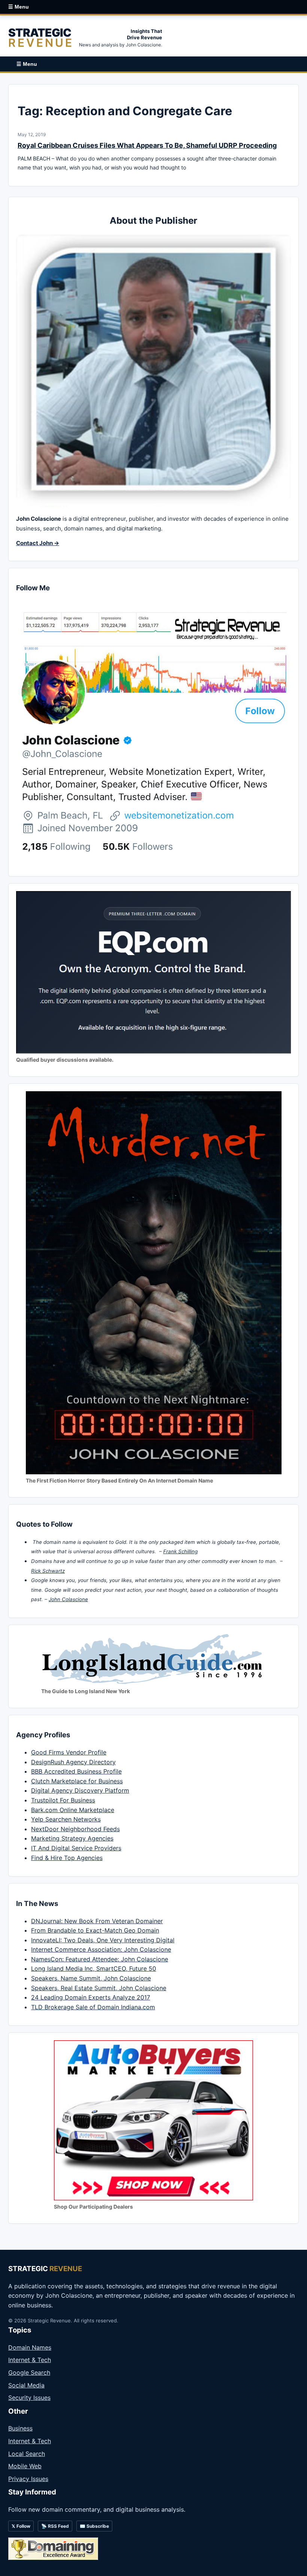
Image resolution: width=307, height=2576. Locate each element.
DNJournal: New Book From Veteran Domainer (97, 1921)
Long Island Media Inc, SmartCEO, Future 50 (94, 1968)
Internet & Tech (30, 2360)
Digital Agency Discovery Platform (80, 1790)
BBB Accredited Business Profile (76, 1771)
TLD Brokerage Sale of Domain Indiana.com (93, 2007)
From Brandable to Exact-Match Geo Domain (95, 1930)
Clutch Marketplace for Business (77, 1781)
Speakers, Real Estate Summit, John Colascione (99, 1988)
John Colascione (68, 1599)
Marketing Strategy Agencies (72, 1838)
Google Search (29, 2372)
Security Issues (29, 2398)
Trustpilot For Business (63, 1800)
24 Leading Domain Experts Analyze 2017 (91, 1997)
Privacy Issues (28, 2479)
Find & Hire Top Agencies (67, 1858)
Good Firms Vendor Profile (69, 1752)
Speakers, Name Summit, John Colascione (91, 1978)
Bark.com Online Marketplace (73, 1810)
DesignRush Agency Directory (73, 1762)
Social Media (26, 2385)
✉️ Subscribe (94, 2526)
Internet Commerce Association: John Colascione (101, 1949)
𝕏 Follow (21, 2526)
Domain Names (30, 2347)
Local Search (27, 2454)
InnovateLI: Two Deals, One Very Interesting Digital (103, 1940)
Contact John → (38, 543)
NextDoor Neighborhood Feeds (75, 1829)
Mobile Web (25, 2466)
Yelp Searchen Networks (66, 1819)
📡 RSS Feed (55, 2526)
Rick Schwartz (48, 1571)
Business (20, 2428)
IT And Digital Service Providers (76, 1848)
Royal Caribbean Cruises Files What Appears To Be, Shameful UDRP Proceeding (147, 145)
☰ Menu (19, 7)
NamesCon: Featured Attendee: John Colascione (100, 1959)
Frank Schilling (180, 1551)
